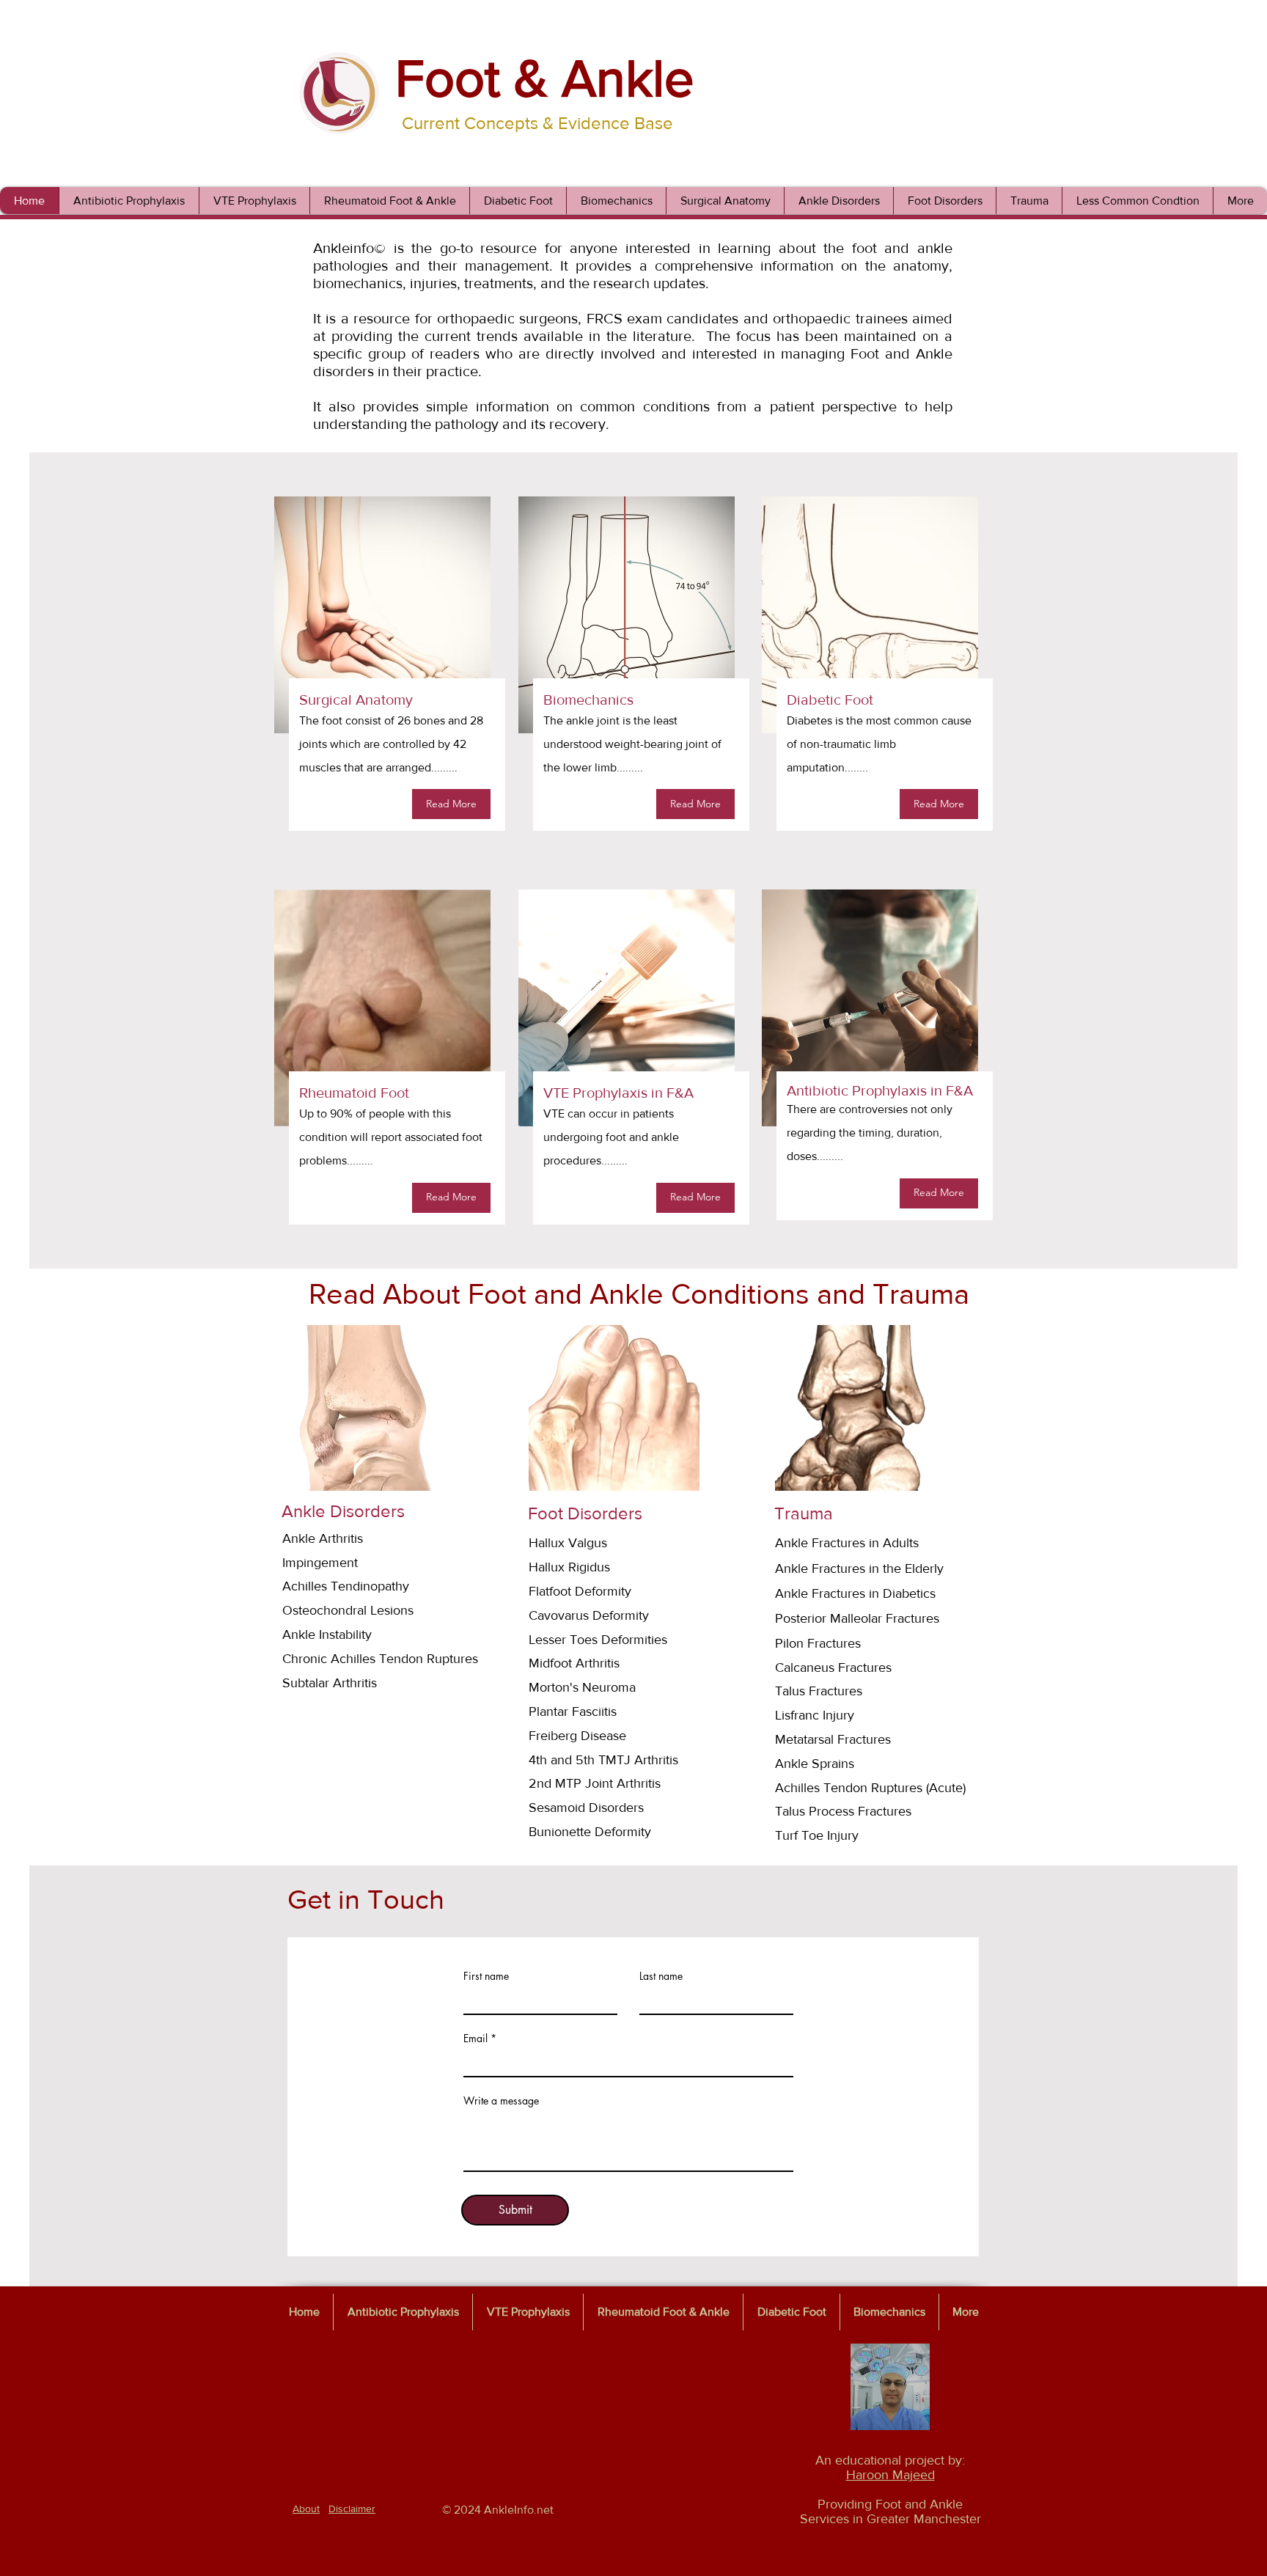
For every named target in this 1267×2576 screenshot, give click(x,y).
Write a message (501, 2101)
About (306, 2509)
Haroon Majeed (890, 2475)
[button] (838, 201)
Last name (661, 1976)
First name (486, 1976)
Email (475, 2039)
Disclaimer (352, 2509)
